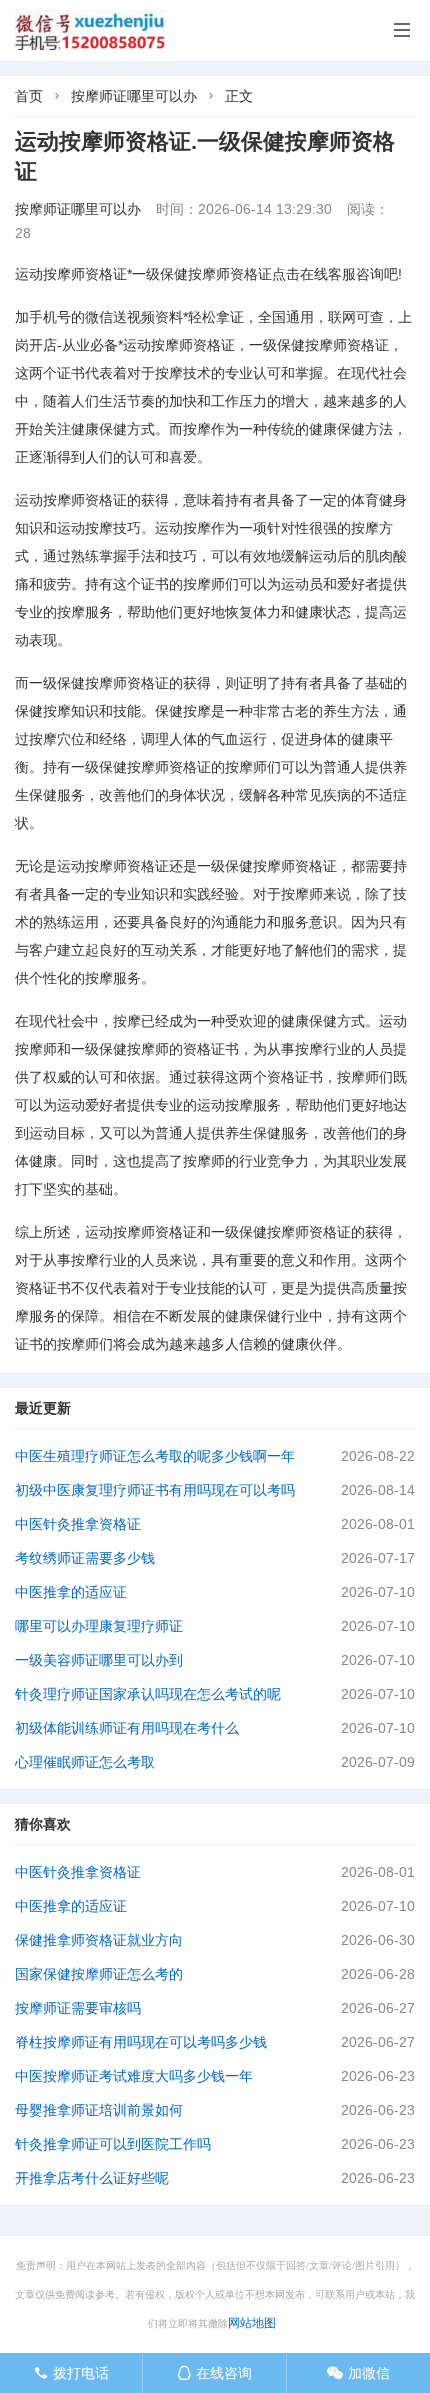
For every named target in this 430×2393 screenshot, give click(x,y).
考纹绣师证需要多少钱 (85, 1558)
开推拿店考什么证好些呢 (92, 2178)
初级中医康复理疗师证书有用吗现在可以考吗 (155, 1490)
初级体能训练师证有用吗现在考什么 (127, 1728)
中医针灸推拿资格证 (78, 1524)
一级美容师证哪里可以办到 (99, 1660)
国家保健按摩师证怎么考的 (99, 1974)
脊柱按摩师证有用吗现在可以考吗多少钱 (141, 2042)
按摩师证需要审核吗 (78, 2008)
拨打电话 (71, 2373)
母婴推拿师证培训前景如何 (99, 2110)
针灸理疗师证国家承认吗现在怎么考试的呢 (148, 1694)
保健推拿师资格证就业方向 (99, 1940)
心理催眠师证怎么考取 (85, 1762)
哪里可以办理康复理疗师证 (99, 1626)
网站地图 (252, 2323)
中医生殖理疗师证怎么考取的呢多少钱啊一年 (155, 1456)
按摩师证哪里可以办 (134, 96)
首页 (29, 96)
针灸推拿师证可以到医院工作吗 (113, 2144)
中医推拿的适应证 (71, 1592)
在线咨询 (214, 2373)
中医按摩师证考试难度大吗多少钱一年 (134, 2076)
